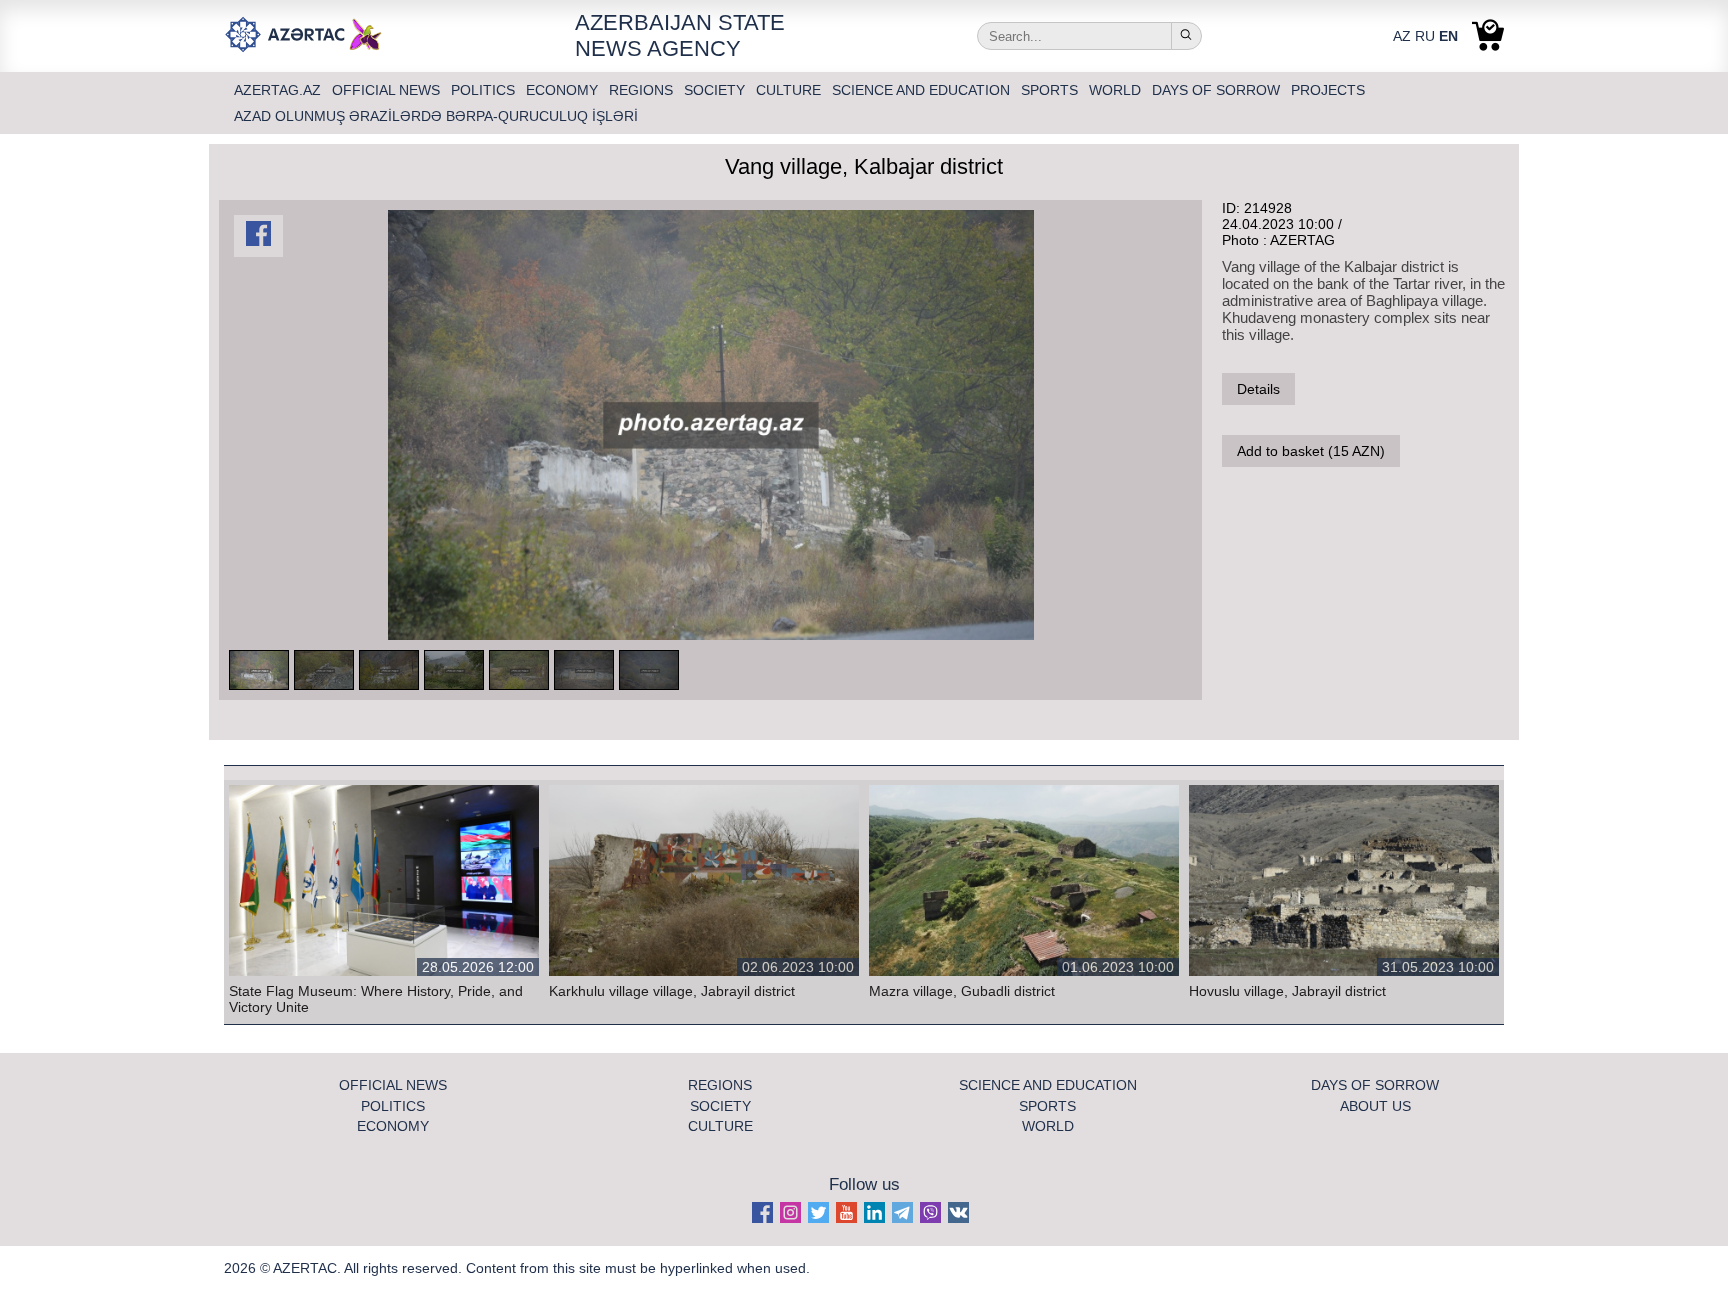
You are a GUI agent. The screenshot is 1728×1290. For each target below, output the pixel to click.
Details (1258, 389)
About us (1375, 1106)
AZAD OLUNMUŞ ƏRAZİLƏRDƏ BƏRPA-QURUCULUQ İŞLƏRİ (436, 116)
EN (1448, 36)
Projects (1328, 90)
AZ (1402, 36)
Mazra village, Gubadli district (962, 991)
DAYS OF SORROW (1218, 90)
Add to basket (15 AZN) (1311, 451)
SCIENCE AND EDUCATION (923, 90)
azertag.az (279, 90)
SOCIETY (716, 90)
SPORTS (1051, 90)
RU (1425, 36)
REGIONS (643, 90)
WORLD (1117, 90)
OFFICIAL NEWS (388, 90)
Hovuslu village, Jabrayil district (1287, 991)
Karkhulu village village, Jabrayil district (672, 991)
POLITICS (485, 90)
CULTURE (790, 90)
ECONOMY (564, 90)
